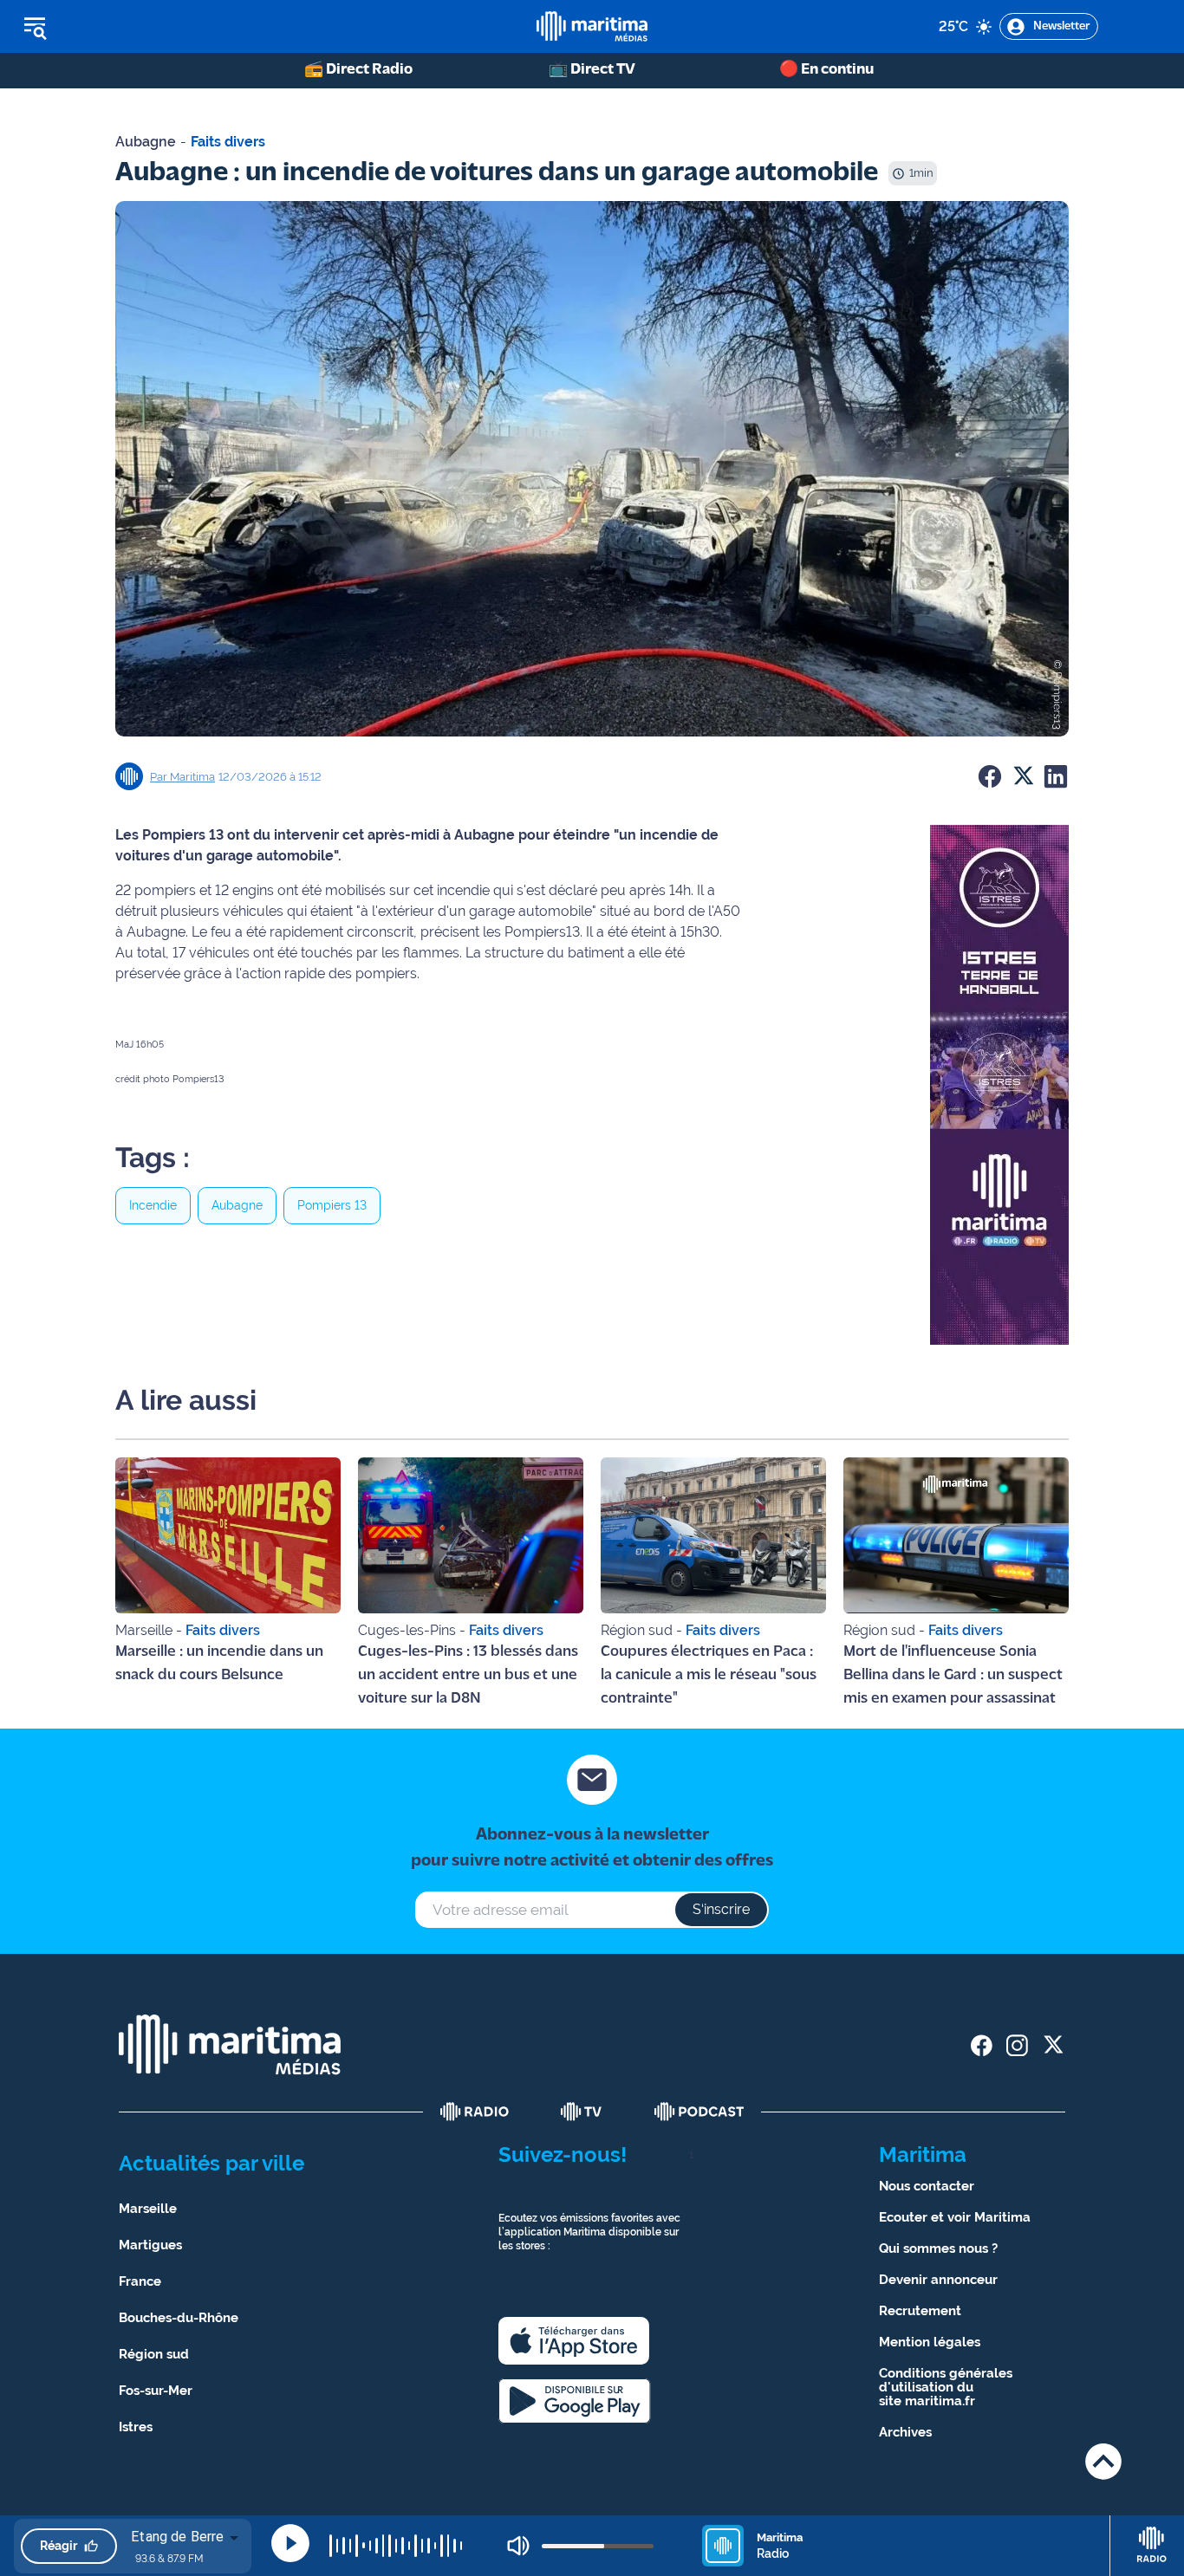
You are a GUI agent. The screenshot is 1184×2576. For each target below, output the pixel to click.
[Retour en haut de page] (1103, 2461)
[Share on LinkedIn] (1056, 776)
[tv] (582, 2112)
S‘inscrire (721, 1909)
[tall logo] (592, 26)
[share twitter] (1053, 2045)
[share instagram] (1017, 2045)
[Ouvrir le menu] (123, 27)
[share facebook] (982, 2045)
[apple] (574, 2341)
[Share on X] (1023, 776)
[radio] (475, 2112)
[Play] (290, 2543)
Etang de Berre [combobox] (177, 2537)
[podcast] (699, 2112)
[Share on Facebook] (990, 776)
